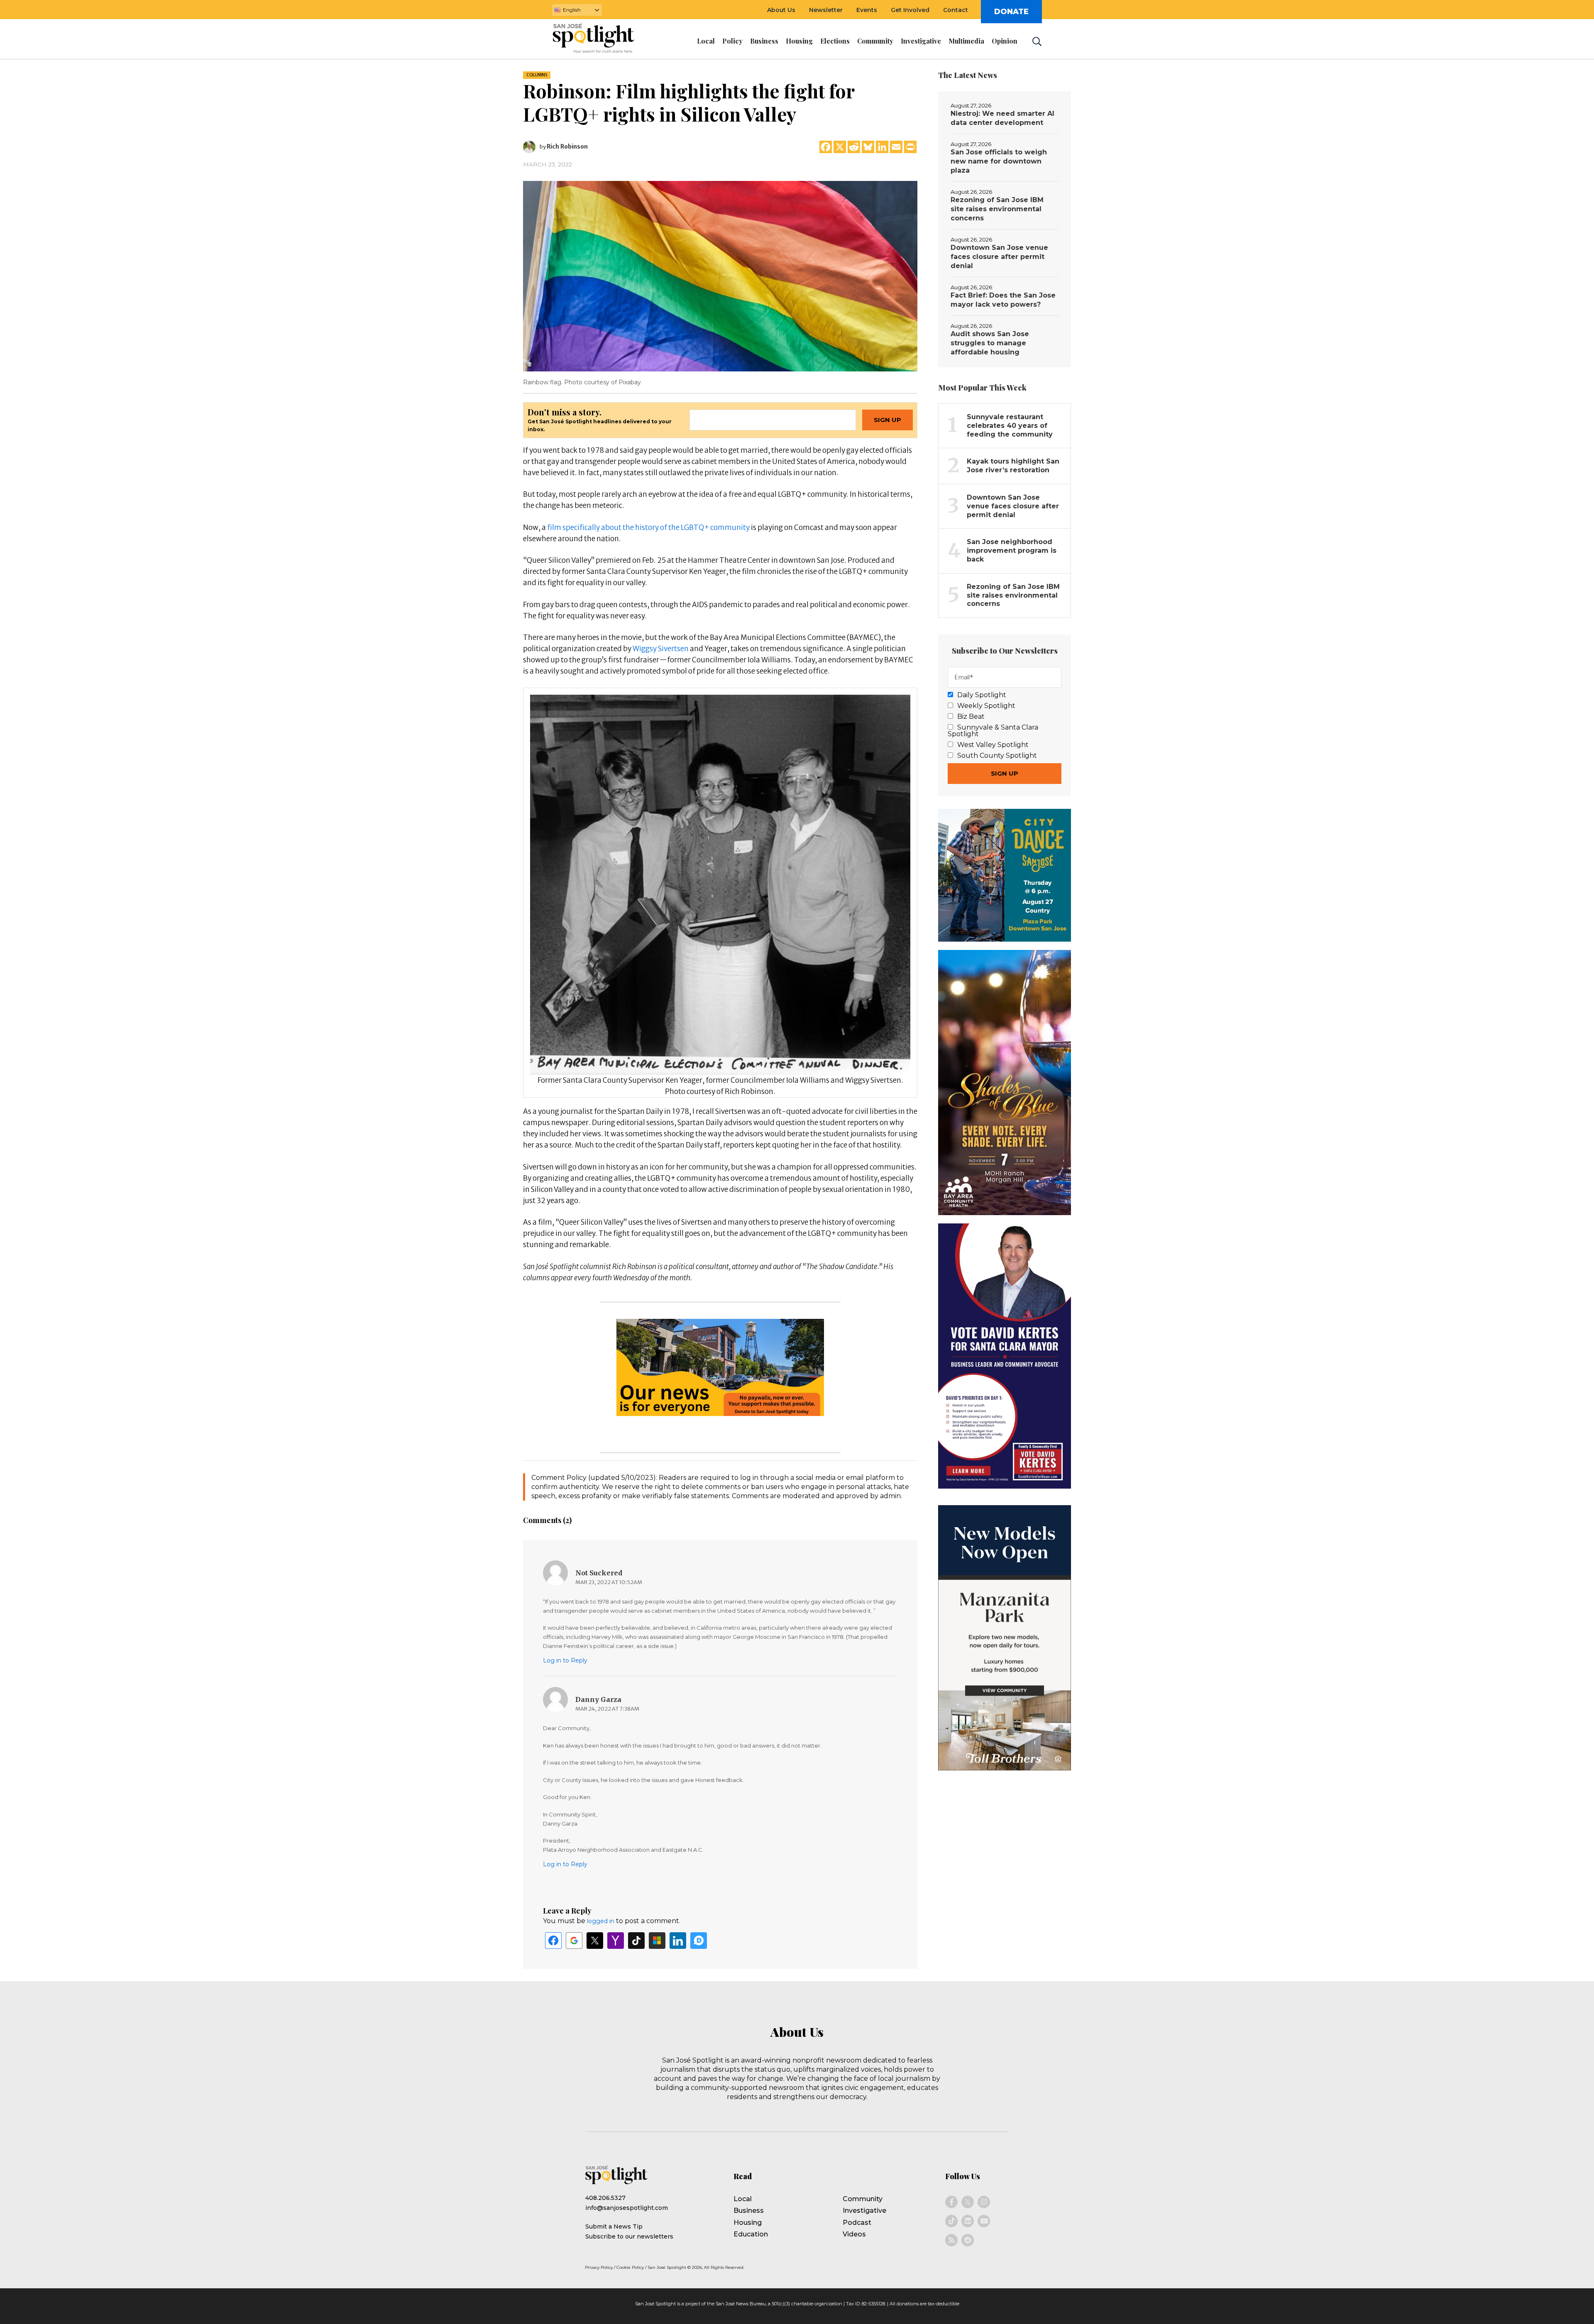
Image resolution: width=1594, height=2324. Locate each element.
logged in (601, 1921)
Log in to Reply (565, 1660)
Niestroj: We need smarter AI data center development (1002, 118)
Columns (537, 75)
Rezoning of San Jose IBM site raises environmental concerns (997, 209)
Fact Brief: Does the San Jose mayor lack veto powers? (1003, 300)
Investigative (864, 2210)
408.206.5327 (605, 2198)
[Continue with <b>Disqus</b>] (699, 1941)
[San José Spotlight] (601, 39)
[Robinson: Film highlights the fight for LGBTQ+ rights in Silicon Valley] (720, 276)
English (572, 10)
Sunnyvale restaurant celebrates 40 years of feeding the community (1010, 426)
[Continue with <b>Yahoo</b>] (616, 1941)
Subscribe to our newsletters (629, 2236)
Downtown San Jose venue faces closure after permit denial (999, 257)
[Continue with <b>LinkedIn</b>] (678, 1941)
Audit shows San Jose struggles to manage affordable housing (990, 343)
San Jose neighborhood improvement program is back (1012, 550)
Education (751, 2234)
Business (749, 2210)
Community (863, 2199)
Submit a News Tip (614, 2226)
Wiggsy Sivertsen (661, 649)
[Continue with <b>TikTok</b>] (636, 1941)
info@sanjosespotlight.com (627, 2208)
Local (743, 2199)
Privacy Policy (599, 2267)
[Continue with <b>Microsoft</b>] (657, 1941)
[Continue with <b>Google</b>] (574, 1941)
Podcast (857, 2223)
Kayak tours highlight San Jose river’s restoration (1013, 466)
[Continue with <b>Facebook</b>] (553, 1941)
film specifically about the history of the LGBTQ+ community (648, 527)
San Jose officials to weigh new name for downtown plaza (999, 161)
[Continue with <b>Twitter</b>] (595, 1941)
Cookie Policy (630, 2267)
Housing (748, 2223)
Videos (854, 2234)
